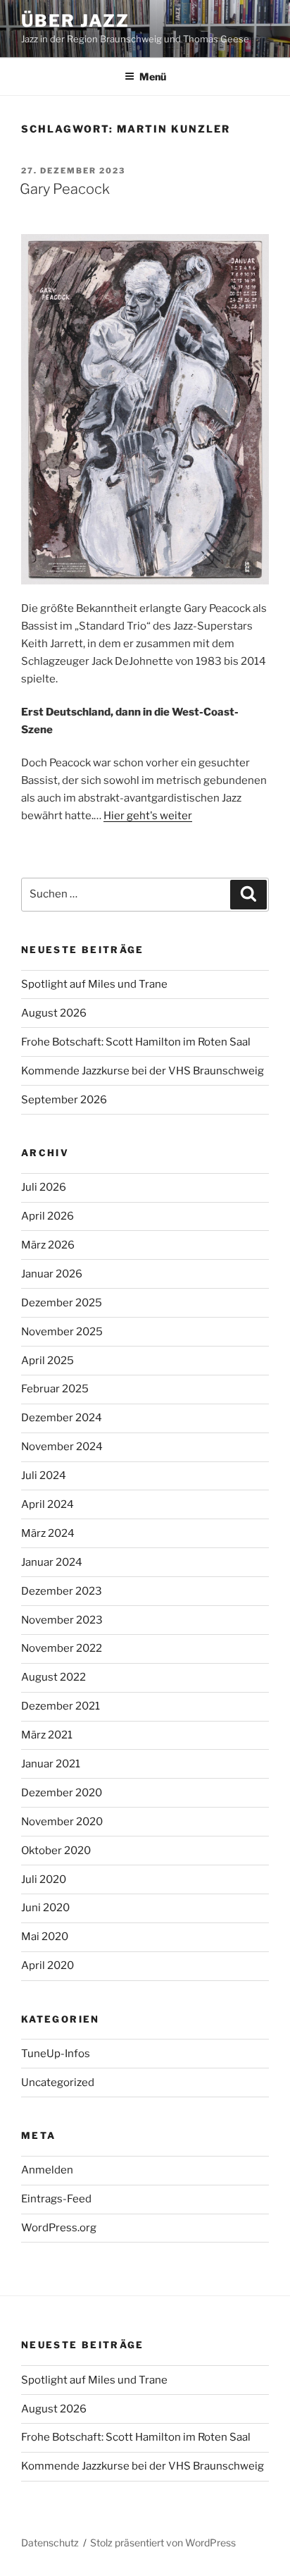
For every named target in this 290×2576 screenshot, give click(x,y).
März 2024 (48, 1533)
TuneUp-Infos (56, 2054)
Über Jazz (75, 21)
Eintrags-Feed (56, 2199)
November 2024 (62, 1447)
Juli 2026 (44, 1187)
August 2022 (53, 1677)
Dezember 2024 (62, 1418)
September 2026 (64, 1100)
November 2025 (62, 1332)
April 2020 (48, 1965)
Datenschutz (50, 2543)
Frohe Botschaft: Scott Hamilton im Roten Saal (136, 1042)
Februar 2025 (55, 1389)
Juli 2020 (44, 1879)
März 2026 (48, 1245)
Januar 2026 (52, 1274)
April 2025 (48, 1361)
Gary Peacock (65, 189)
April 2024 (48, 1504)
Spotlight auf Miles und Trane (94, 984)
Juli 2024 (44, 1476)
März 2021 (47, 1735)
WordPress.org (59, 2228)
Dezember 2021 (61, 1706)
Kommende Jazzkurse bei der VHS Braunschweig (143, 1071)
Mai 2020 (45, 1937)
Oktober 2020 (56, 1851)
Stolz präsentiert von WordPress (163, 2543)
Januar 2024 (52, 1562)
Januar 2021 (51, 1764)
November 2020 (62, 1822)
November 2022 (62, 1648)
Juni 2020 (45, 1908)
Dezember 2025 (62, 1303)
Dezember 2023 (62, 1591)
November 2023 (62, 1620)
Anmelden (47, 2170)
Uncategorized (58, 2083)
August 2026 (54, 1013)
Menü (153, 76)
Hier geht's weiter (148, 816)
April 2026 (48, 1216)
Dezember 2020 (62, 1793)
